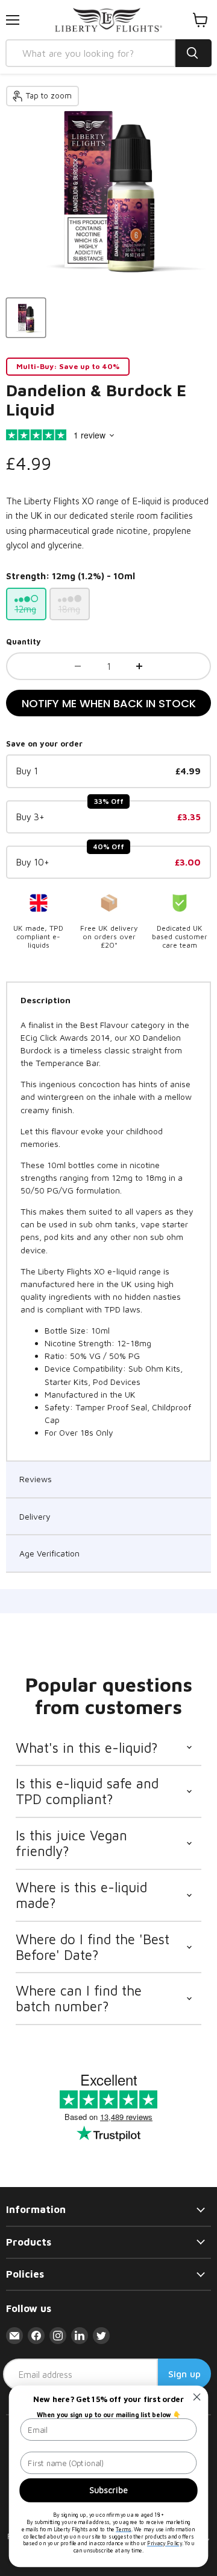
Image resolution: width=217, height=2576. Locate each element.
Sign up (184, 2374)
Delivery (35, 1516)
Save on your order (44, 744)
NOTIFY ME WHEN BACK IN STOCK (109, 703)
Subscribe (109, 2490)
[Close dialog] (197, 2397)
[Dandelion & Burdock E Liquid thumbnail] (26, 318)
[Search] (193, 53)
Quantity (24, 642)
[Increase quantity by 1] (139, 666)
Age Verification (49, 1553)
